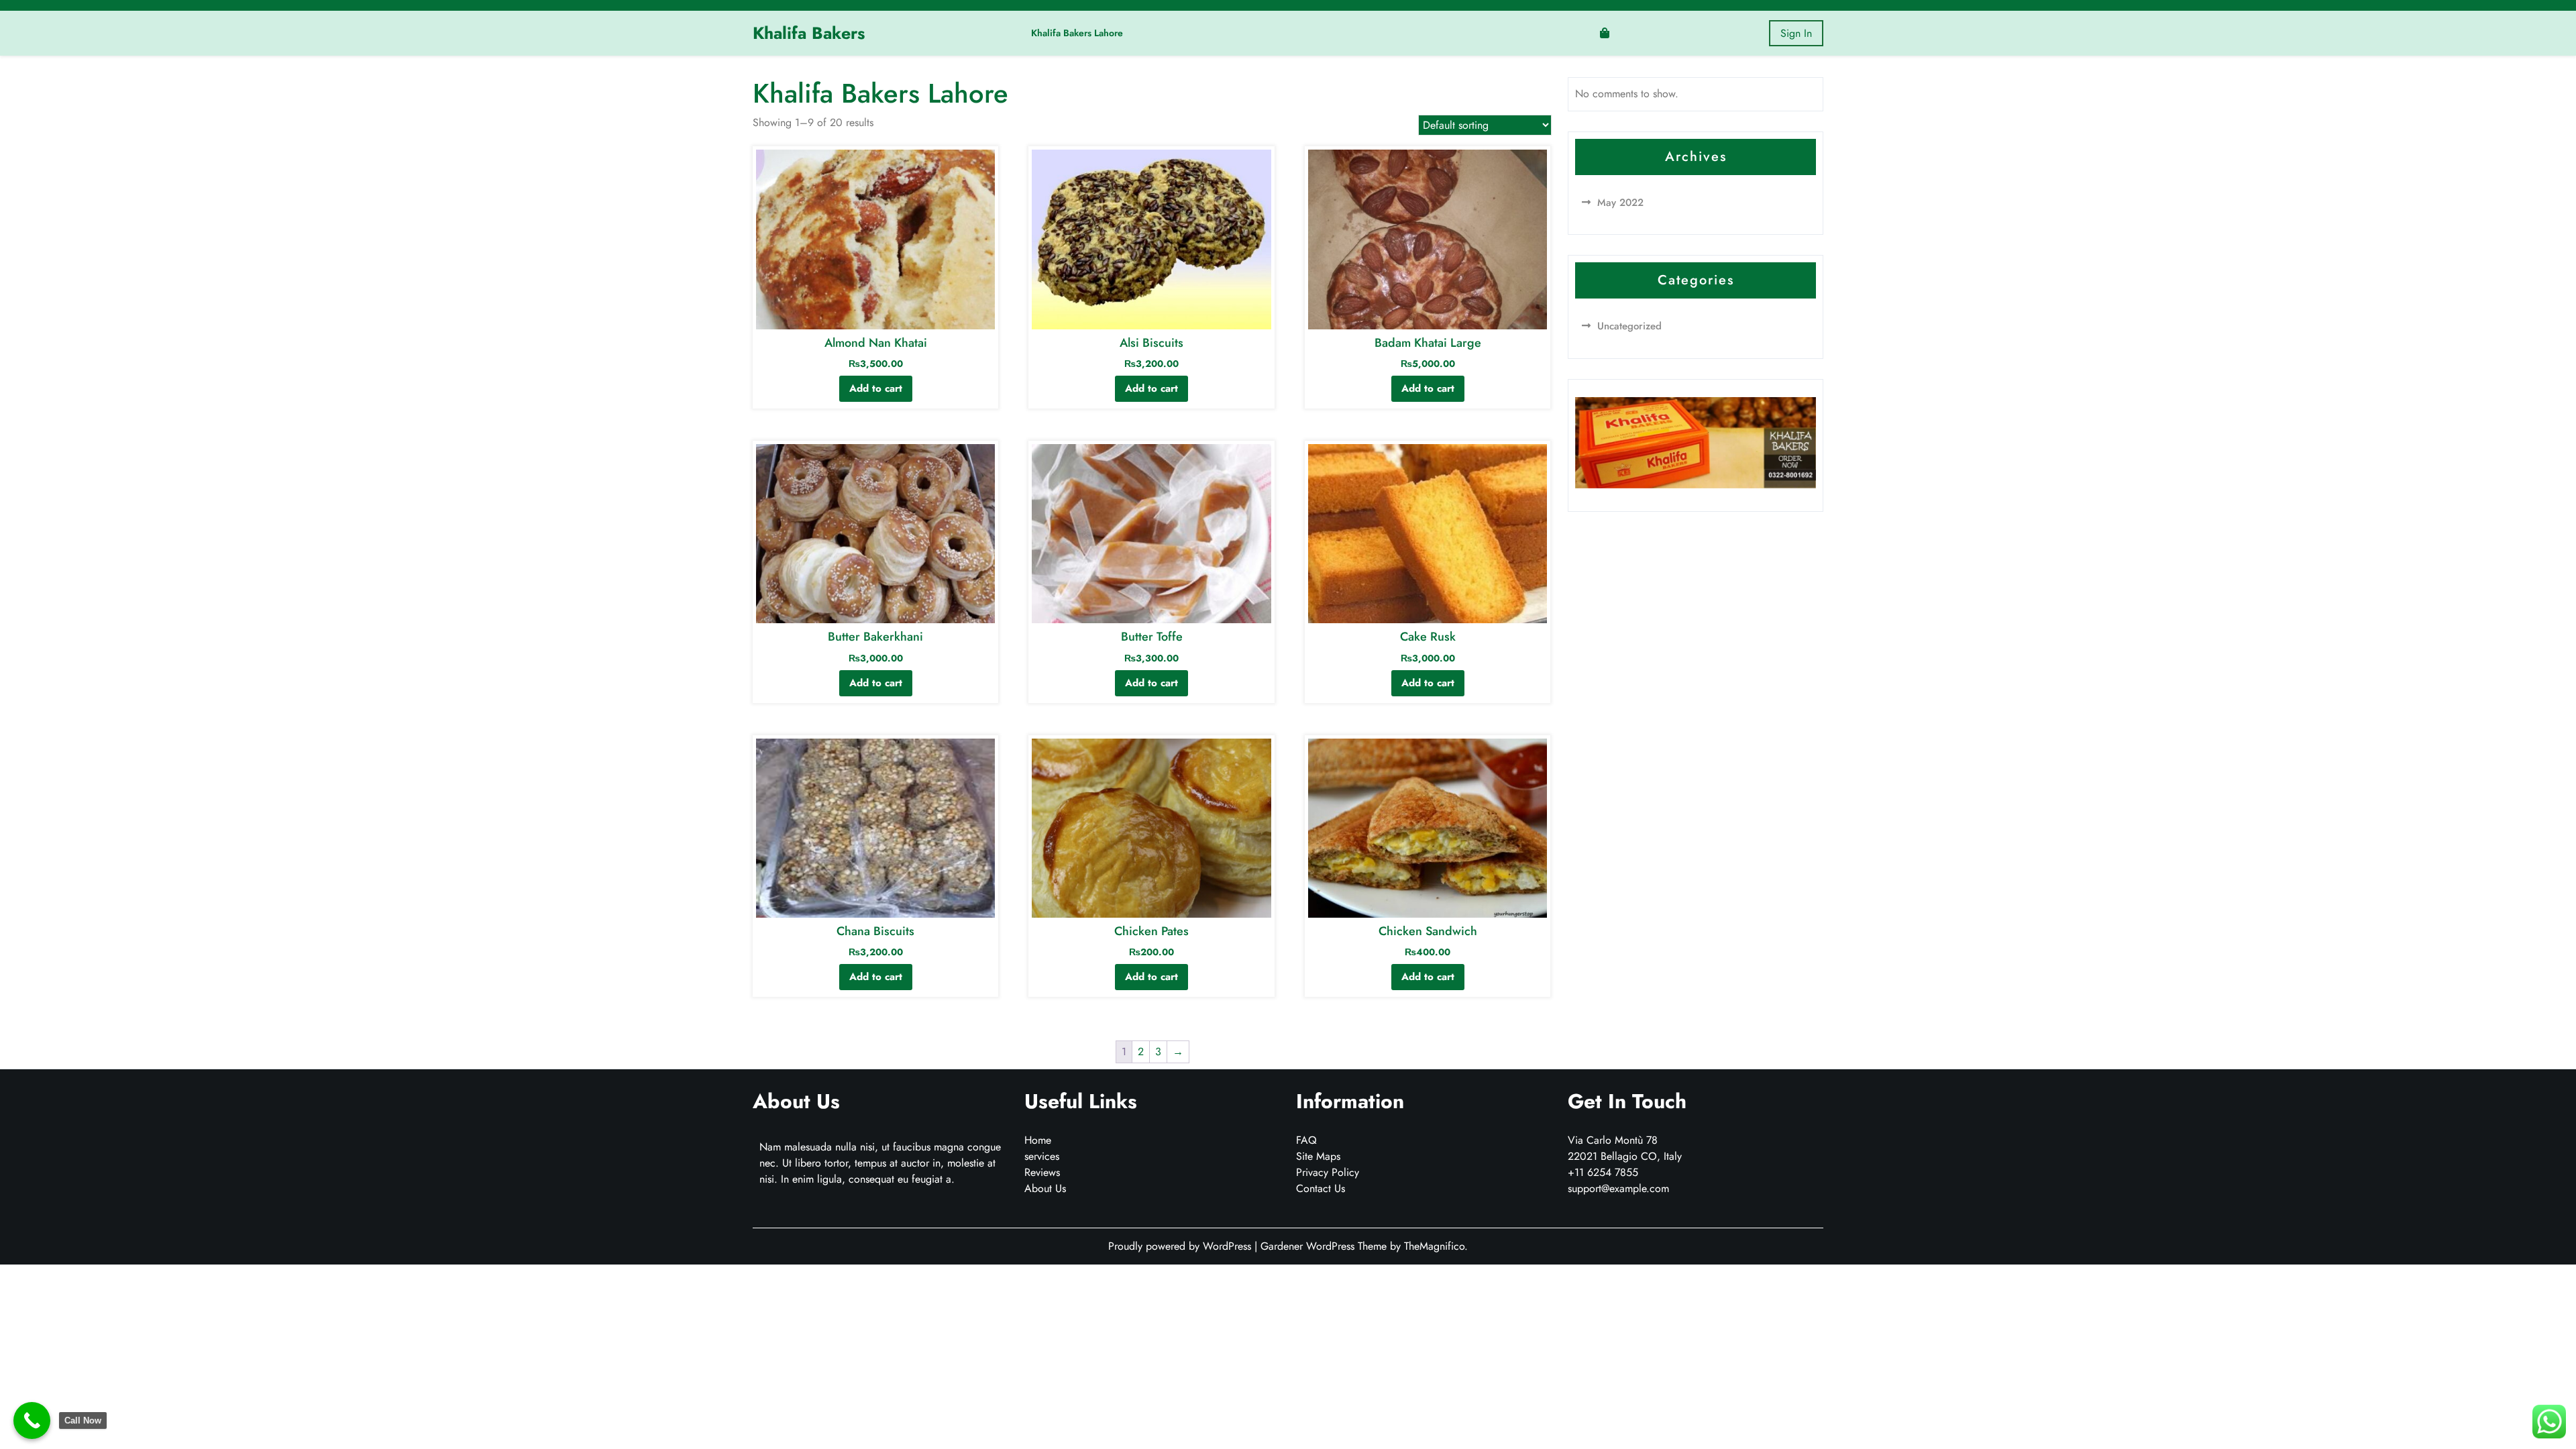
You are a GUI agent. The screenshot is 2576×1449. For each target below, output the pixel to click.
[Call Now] (32, 1420)
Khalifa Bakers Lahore (1077, 33)
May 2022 (1620, 203)
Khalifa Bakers (809, 33)
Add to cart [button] (876, 388)
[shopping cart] (1605, 33)
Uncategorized (1629, 326)
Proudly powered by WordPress (1181, 1246)
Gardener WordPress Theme (1325, 1246)
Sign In (1796, 33)
